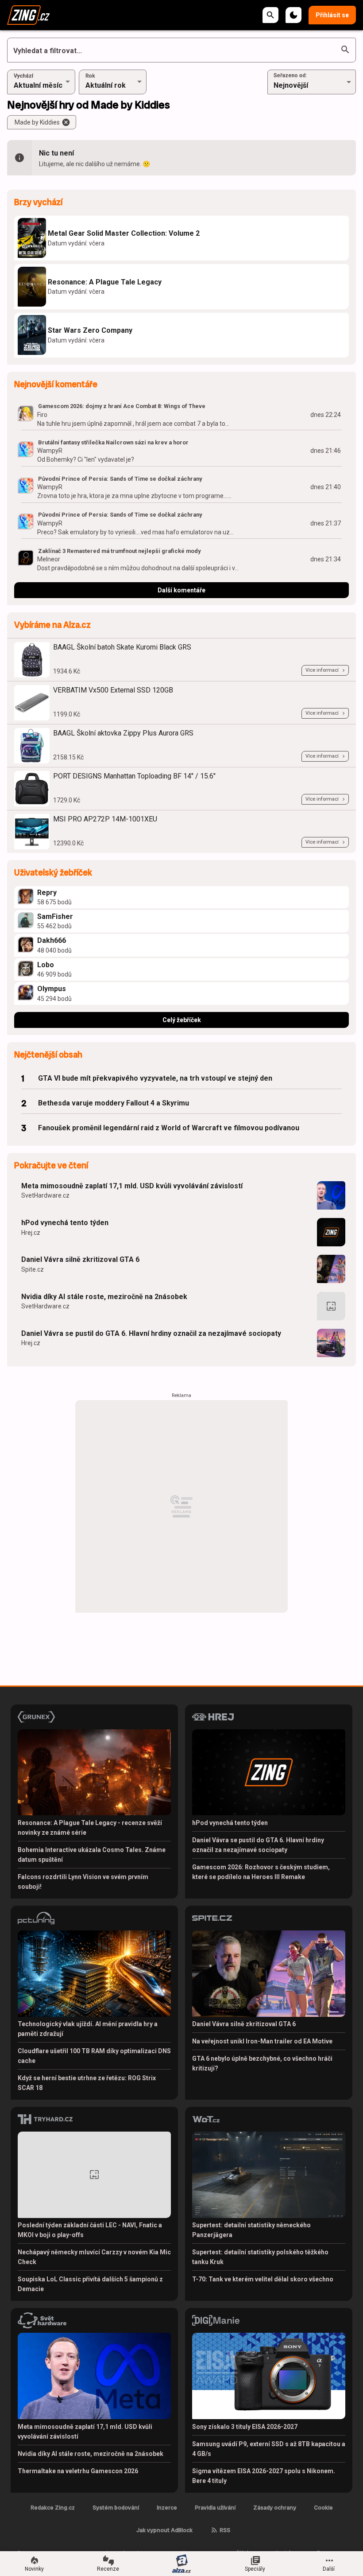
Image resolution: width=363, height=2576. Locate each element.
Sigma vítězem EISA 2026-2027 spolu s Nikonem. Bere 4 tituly (264, 2476)
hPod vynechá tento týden (65, 1223)
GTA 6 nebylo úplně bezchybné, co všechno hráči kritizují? (262, 2063)
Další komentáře (181, 590)
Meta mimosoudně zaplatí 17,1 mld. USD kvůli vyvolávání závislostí (132, 1186)
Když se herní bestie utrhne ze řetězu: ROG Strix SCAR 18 (87, 2083)
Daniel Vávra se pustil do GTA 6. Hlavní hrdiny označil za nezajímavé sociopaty (151, 1333)
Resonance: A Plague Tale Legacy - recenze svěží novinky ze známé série (90, 1828)
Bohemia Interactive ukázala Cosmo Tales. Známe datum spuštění (92, 1855)
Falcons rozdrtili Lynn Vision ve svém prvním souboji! (83, 1882)
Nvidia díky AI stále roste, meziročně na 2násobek (104, 1297)
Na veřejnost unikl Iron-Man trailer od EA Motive (262, 2041)
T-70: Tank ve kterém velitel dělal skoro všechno (263, 2279)
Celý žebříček (182, 1020)
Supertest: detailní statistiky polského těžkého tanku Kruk (260, 2257)
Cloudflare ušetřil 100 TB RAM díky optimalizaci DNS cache (94, 2056)
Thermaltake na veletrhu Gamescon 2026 (78, 2471)
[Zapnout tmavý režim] (293, 15)
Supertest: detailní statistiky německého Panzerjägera (251, 2230)
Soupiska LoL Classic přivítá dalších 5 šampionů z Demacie (90, 2284)
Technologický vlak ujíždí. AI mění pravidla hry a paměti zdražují (88, 2029)
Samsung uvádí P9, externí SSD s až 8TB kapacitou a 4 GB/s (269, 2449)
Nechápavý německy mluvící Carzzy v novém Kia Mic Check (94, 2257)
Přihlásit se (332, 15)
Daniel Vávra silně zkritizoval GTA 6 (80, 1259)
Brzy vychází (38, 202)
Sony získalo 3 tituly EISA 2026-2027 (245, 2427)
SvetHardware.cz (45, 1195)
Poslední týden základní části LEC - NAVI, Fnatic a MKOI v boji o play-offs (90, 2230)
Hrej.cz (31, 1233)
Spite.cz (33, 1269)
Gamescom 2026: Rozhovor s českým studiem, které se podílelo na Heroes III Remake (261, 1872)
